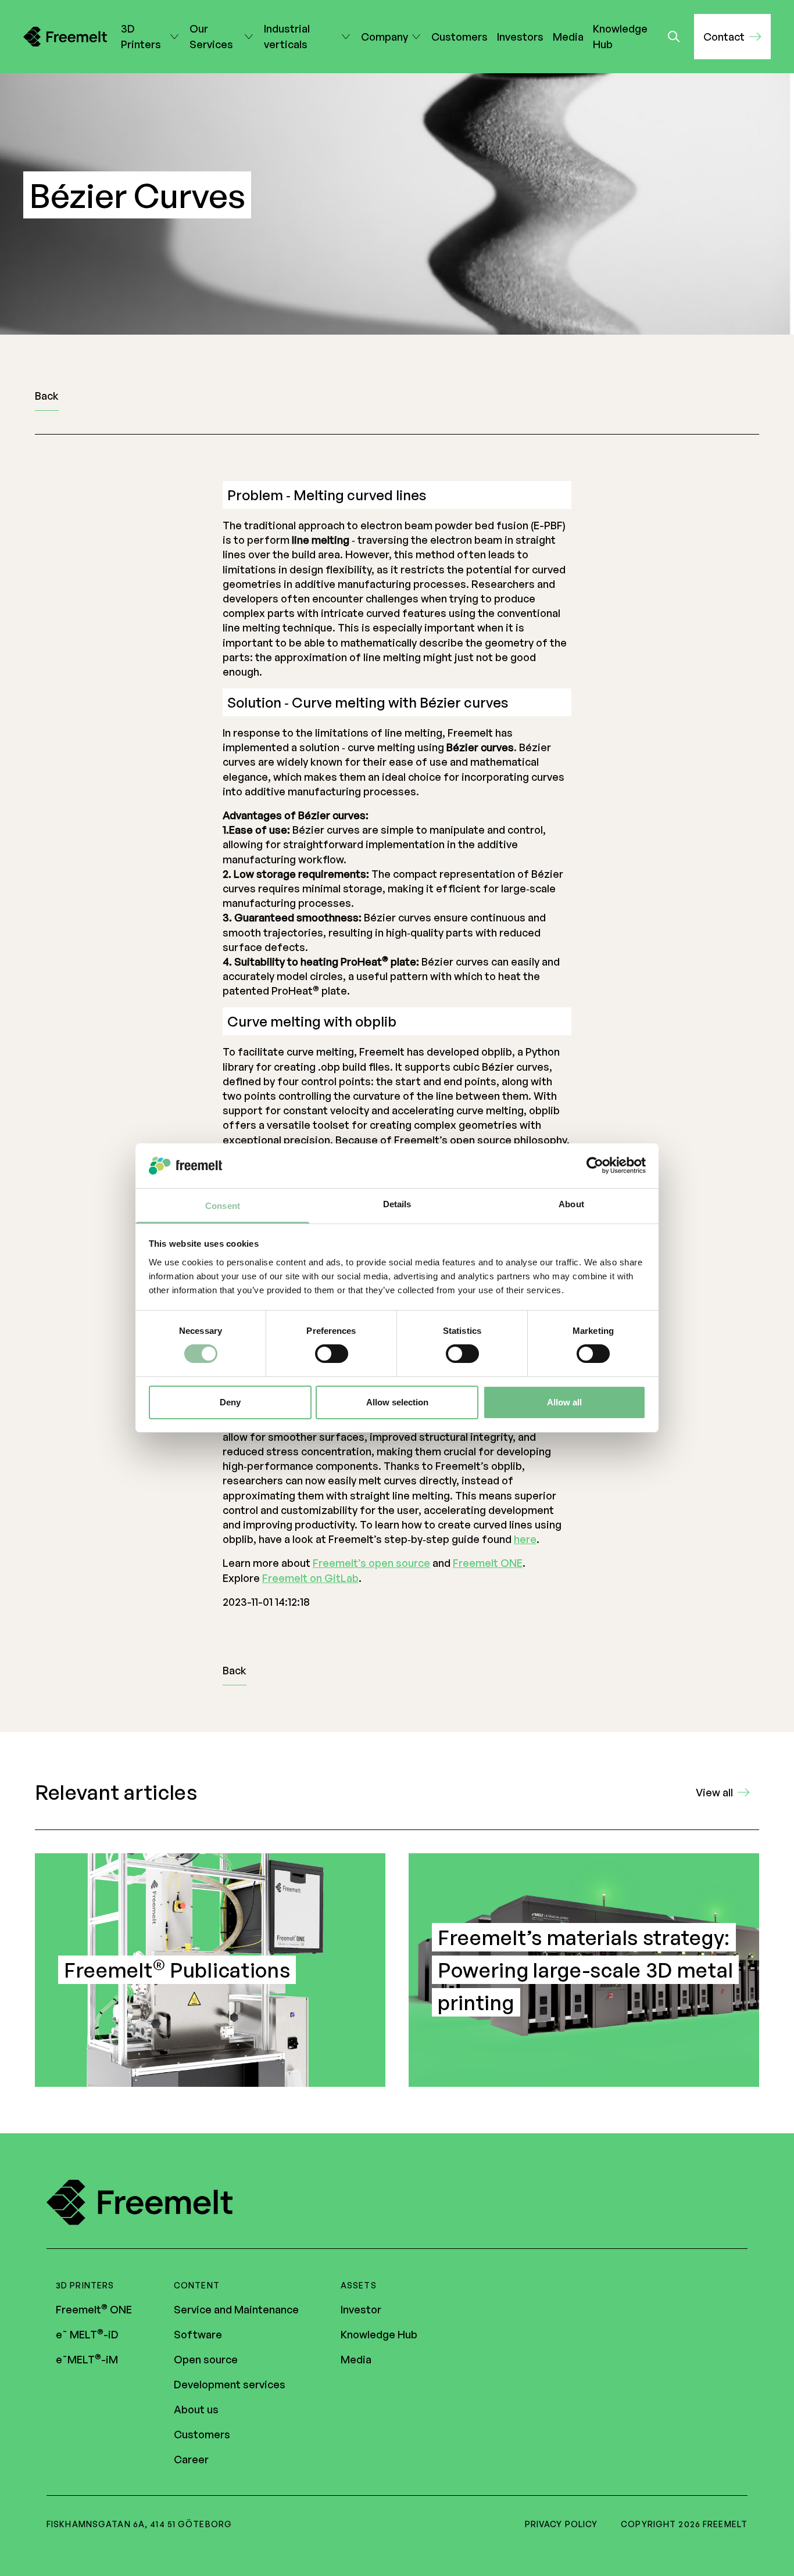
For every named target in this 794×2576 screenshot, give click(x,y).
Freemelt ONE (488, 1563)
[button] (732, 37)
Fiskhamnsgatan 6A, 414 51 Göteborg (139, 2524)
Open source (206, 2359)
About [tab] (571, 1204)
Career (191, 2459)
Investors (520, 37)
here (525, 1539)
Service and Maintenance (236, 2309)
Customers (459, 37)
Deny (230, 1402)
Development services (230, 2384)
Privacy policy (561, 2524)
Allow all (564, 1402)
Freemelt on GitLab (310, 1578)
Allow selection (397, 1402)
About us (196, 2409)
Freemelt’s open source (371, 1563)
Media (568, 37)
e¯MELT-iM (87, 2359)
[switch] (332, 1354)
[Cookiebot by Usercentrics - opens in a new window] (595, 1165)
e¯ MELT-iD (87, 2334)
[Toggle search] (674, 37)
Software (198, 2334)
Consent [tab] (223, 1206)
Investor (361, 2309)
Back (47, 396)
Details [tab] (397, 1204)
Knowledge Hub (620, 36)
